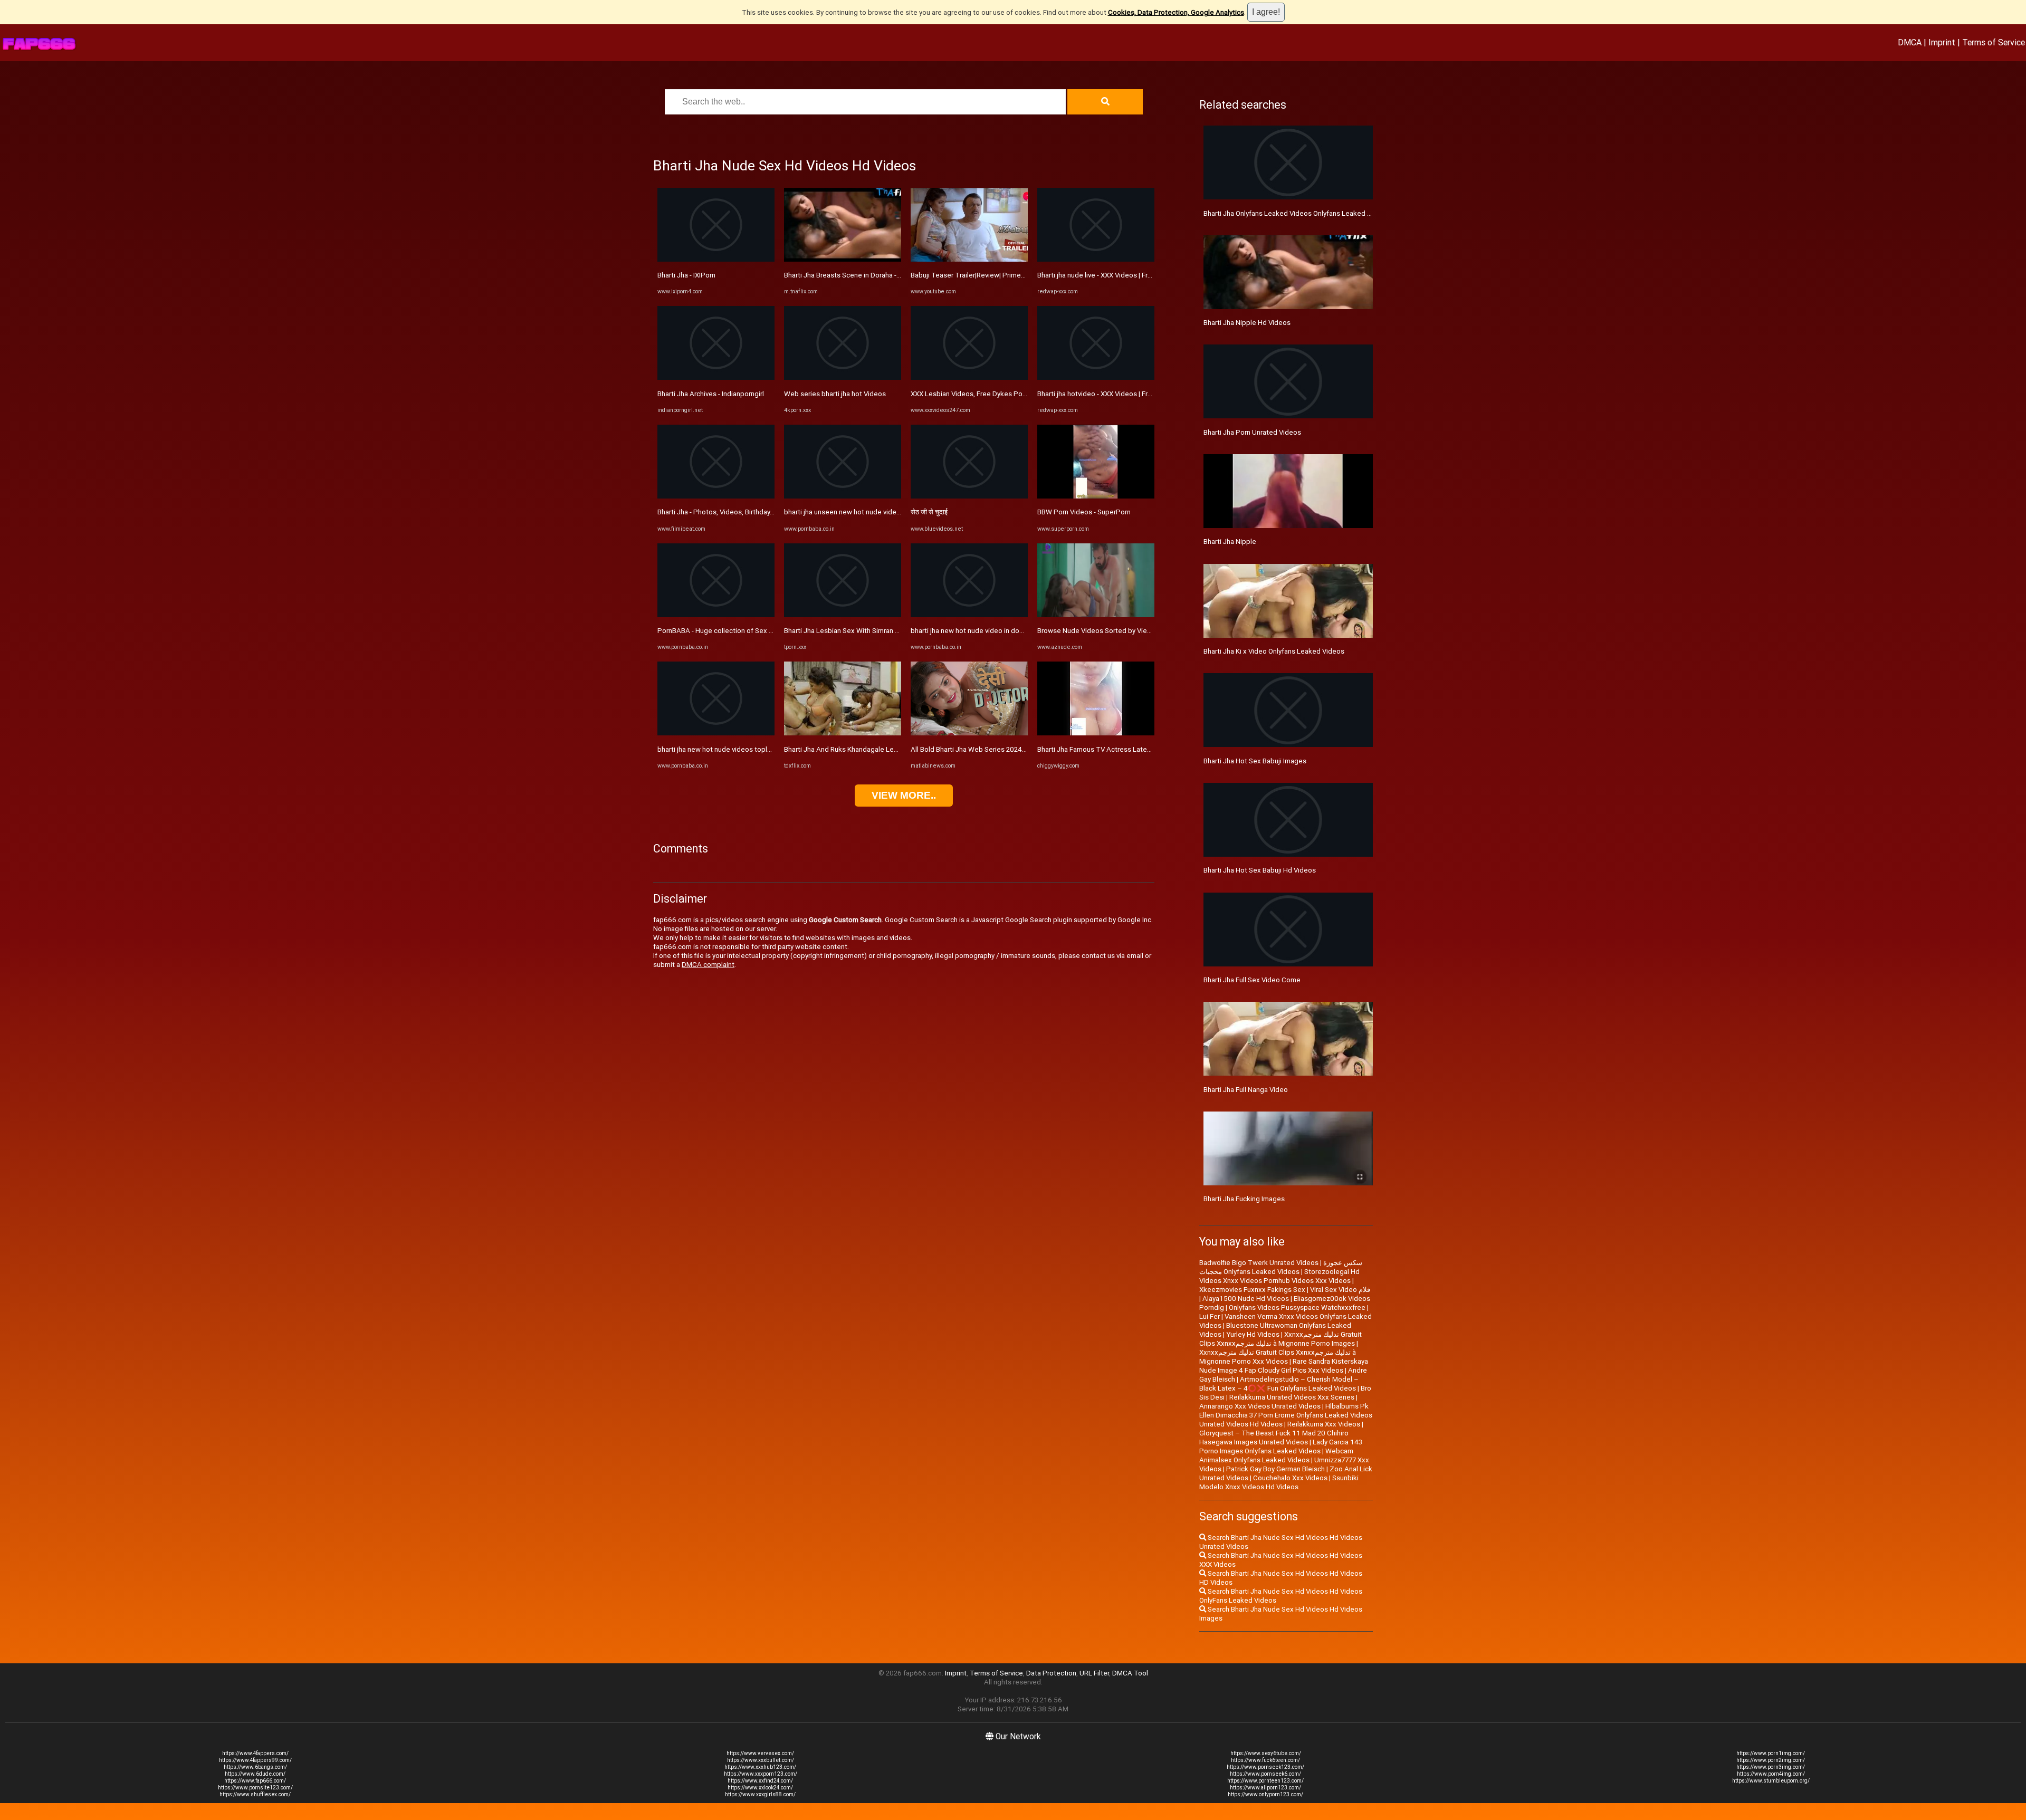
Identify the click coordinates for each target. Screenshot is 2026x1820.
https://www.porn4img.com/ (1771, 1774)
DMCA (1910, 42)
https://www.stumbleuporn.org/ (1771, 1781)
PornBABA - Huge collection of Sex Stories (724, 631)
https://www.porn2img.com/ (1771, 1760)
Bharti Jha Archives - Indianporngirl (711, 394)
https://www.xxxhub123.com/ (760, 1767)
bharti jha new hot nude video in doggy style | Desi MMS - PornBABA (1016, 631)
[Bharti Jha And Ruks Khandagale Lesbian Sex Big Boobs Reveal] (843, 733)
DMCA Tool (1130, 1673)
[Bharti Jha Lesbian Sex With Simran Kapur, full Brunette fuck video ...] (843, 615)
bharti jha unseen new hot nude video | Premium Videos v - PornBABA (892, 512)
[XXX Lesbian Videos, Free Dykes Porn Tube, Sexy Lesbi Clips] (969, 377)
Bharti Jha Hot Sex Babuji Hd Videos (1260, 870)
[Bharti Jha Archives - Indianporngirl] (716, 377)
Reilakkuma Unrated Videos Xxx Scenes (1292, 1397)
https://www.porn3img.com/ (1771, 1767)
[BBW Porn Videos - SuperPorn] (1096, 496)
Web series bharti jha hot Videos (835, 394)
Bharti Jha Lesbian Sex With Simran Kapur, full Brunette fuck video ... (889, 631)
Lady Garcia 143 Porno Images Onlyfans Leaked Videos (1281, 1447)
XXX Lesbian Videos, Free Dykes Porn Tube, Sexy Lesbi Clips (1006, 394)
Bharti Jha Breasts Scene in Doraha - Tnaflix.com (859, 275)
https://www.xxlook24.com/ (760, 1788)
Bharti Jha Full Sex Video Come (1252, 980)
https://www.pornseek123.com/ (1265, 1767)
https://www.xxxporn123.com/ (761, 1774)
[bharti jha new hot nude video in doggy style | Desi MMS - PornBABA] (969, 615)
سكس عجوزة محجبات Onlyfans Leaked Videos (1281, 1267)
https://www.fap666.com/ (255, 1781)
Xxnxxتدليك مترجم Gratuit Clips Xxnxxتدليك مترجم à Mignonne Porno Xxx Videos (1278, 1357)
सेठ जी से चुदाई (929, 512)
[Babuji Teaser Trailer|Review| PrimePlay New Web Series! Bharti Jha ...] (969, 259)
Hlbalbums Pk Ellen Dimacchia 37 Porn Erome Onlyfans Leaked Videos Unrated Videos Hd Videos (1286, 1415)
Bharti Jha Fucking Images (1244, 1199)
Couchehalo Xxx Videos (1290, 1478)
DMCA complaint (708, 965)
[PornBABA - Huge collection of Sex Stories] (716, 615)
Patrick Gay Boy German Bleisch (1275, 1469)
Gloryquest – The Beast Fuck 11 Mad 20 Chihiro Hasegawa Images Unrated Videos (1274, 1438)
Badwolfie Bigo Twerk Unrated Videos (1259, 1263)
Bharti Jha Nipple (1230, 542)
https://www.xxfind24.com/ (760, 1781)
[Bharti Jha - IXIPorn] (716, 259)
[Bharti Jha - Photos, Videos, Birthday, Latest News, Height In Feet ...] (716, 496)
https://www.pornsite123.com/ (255, 1788)
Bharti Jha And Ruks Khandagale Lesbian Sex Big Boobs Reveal (882, 749)
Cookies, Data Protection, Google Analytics (1176, 12)
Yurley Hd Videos (1253, 1334)
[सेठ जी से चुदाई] (969, 496)
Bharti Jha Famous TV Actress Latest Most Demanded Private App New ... (1153, 749)
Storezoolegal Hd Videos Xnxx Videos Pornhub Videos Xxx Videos (1279, 1276)
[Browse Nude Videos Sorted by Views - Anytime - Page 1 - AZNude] (1096, 615)
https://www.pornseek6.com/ (1265, 1774)
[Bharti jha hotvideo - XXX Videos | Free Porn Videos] (1096, 377)
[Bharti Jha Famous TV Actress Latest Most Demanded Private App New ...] (1096, 733)
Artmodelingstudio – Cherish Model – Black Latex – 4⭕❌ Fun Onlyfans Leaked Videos (1279, 1384)
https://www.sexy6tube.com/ (1266, 1753)
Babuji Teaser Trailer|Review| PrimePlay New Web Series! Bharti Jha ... (1019, 275)
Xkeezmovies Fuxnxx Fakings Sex (1252, 1290)
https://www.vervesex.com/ (760, 1753)
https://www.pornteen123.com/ (1265, 1781)
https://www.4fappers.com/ (255, 1753)
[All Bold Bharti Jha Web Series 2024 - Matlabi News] (969, 733)
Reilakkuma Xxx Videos (1324, 1424)
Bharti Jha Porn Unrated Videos (1252, 432)
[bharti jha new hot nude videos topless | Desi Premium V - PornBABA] (716, 733)
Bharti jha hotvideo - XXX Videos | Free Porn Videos (1117, 394)
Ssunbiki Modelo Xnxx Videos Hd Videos (1279, 1482)
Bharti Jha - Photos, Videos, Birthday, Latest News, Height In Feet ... (762, 512)
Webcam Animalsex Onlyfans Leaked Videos (1276, 1455)
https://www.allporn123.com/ (1265, 1788)
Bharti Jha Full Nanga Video (1246, 1090)
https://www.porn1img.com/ (1771, 1753)
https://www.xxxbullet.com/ (761, 1760)
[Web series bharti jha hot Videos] (843, 377)
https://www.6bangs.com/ (255, 1767)
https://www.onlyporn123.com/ (1265, 1794)
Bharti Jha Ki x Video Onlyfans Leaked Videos (1274, 651)
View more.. (904, 795)
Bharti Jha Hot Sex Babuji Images (1255, 761)
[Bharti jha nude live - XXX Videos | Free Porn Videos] (1096, 259)
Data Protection (1051, 1673)
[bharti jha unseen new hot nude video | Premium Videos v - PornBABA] (843, 496)
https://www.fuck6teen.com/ (1265, 1760)
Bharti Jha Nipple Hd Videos (1247, 323)
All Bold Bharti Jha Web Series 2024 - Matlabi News (990, 749)
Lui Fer (1210, 1316)
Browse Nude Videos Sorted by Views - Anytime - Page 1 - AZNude (1142, 631)
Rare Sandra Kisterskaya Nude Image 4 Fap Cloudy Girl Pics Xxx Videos (1284, 1366)
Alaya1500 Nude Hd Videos (1246, 1299)
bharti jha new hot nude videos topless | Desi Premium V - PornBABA (764, 749)
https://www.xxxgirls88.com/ (760, 1794)
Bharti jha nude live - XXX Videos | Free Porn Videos (1117, 275)
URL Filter (1094, 1673)
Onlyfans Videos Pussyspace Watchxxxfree (1297, 1307)
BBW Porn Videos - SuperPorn (1084, 512)
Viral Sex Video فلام (1340, 1290)
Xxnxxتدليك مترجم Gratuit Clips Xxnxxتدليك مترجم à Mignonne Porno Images (1280, 1339)
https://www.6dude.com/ (255, 1774)
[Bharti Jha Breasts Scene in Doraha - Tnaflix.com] (843, 259)
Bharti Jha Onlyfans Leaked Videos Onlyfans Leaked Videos (1296, 213)
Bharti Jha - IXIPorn (686, 275)
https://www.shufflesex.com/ (255, 1794)
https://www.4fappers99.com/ (255, 1760)
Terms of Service (1994, 42)
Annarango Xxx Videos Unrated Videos (1260, 1406)
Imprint (1942, 42)
